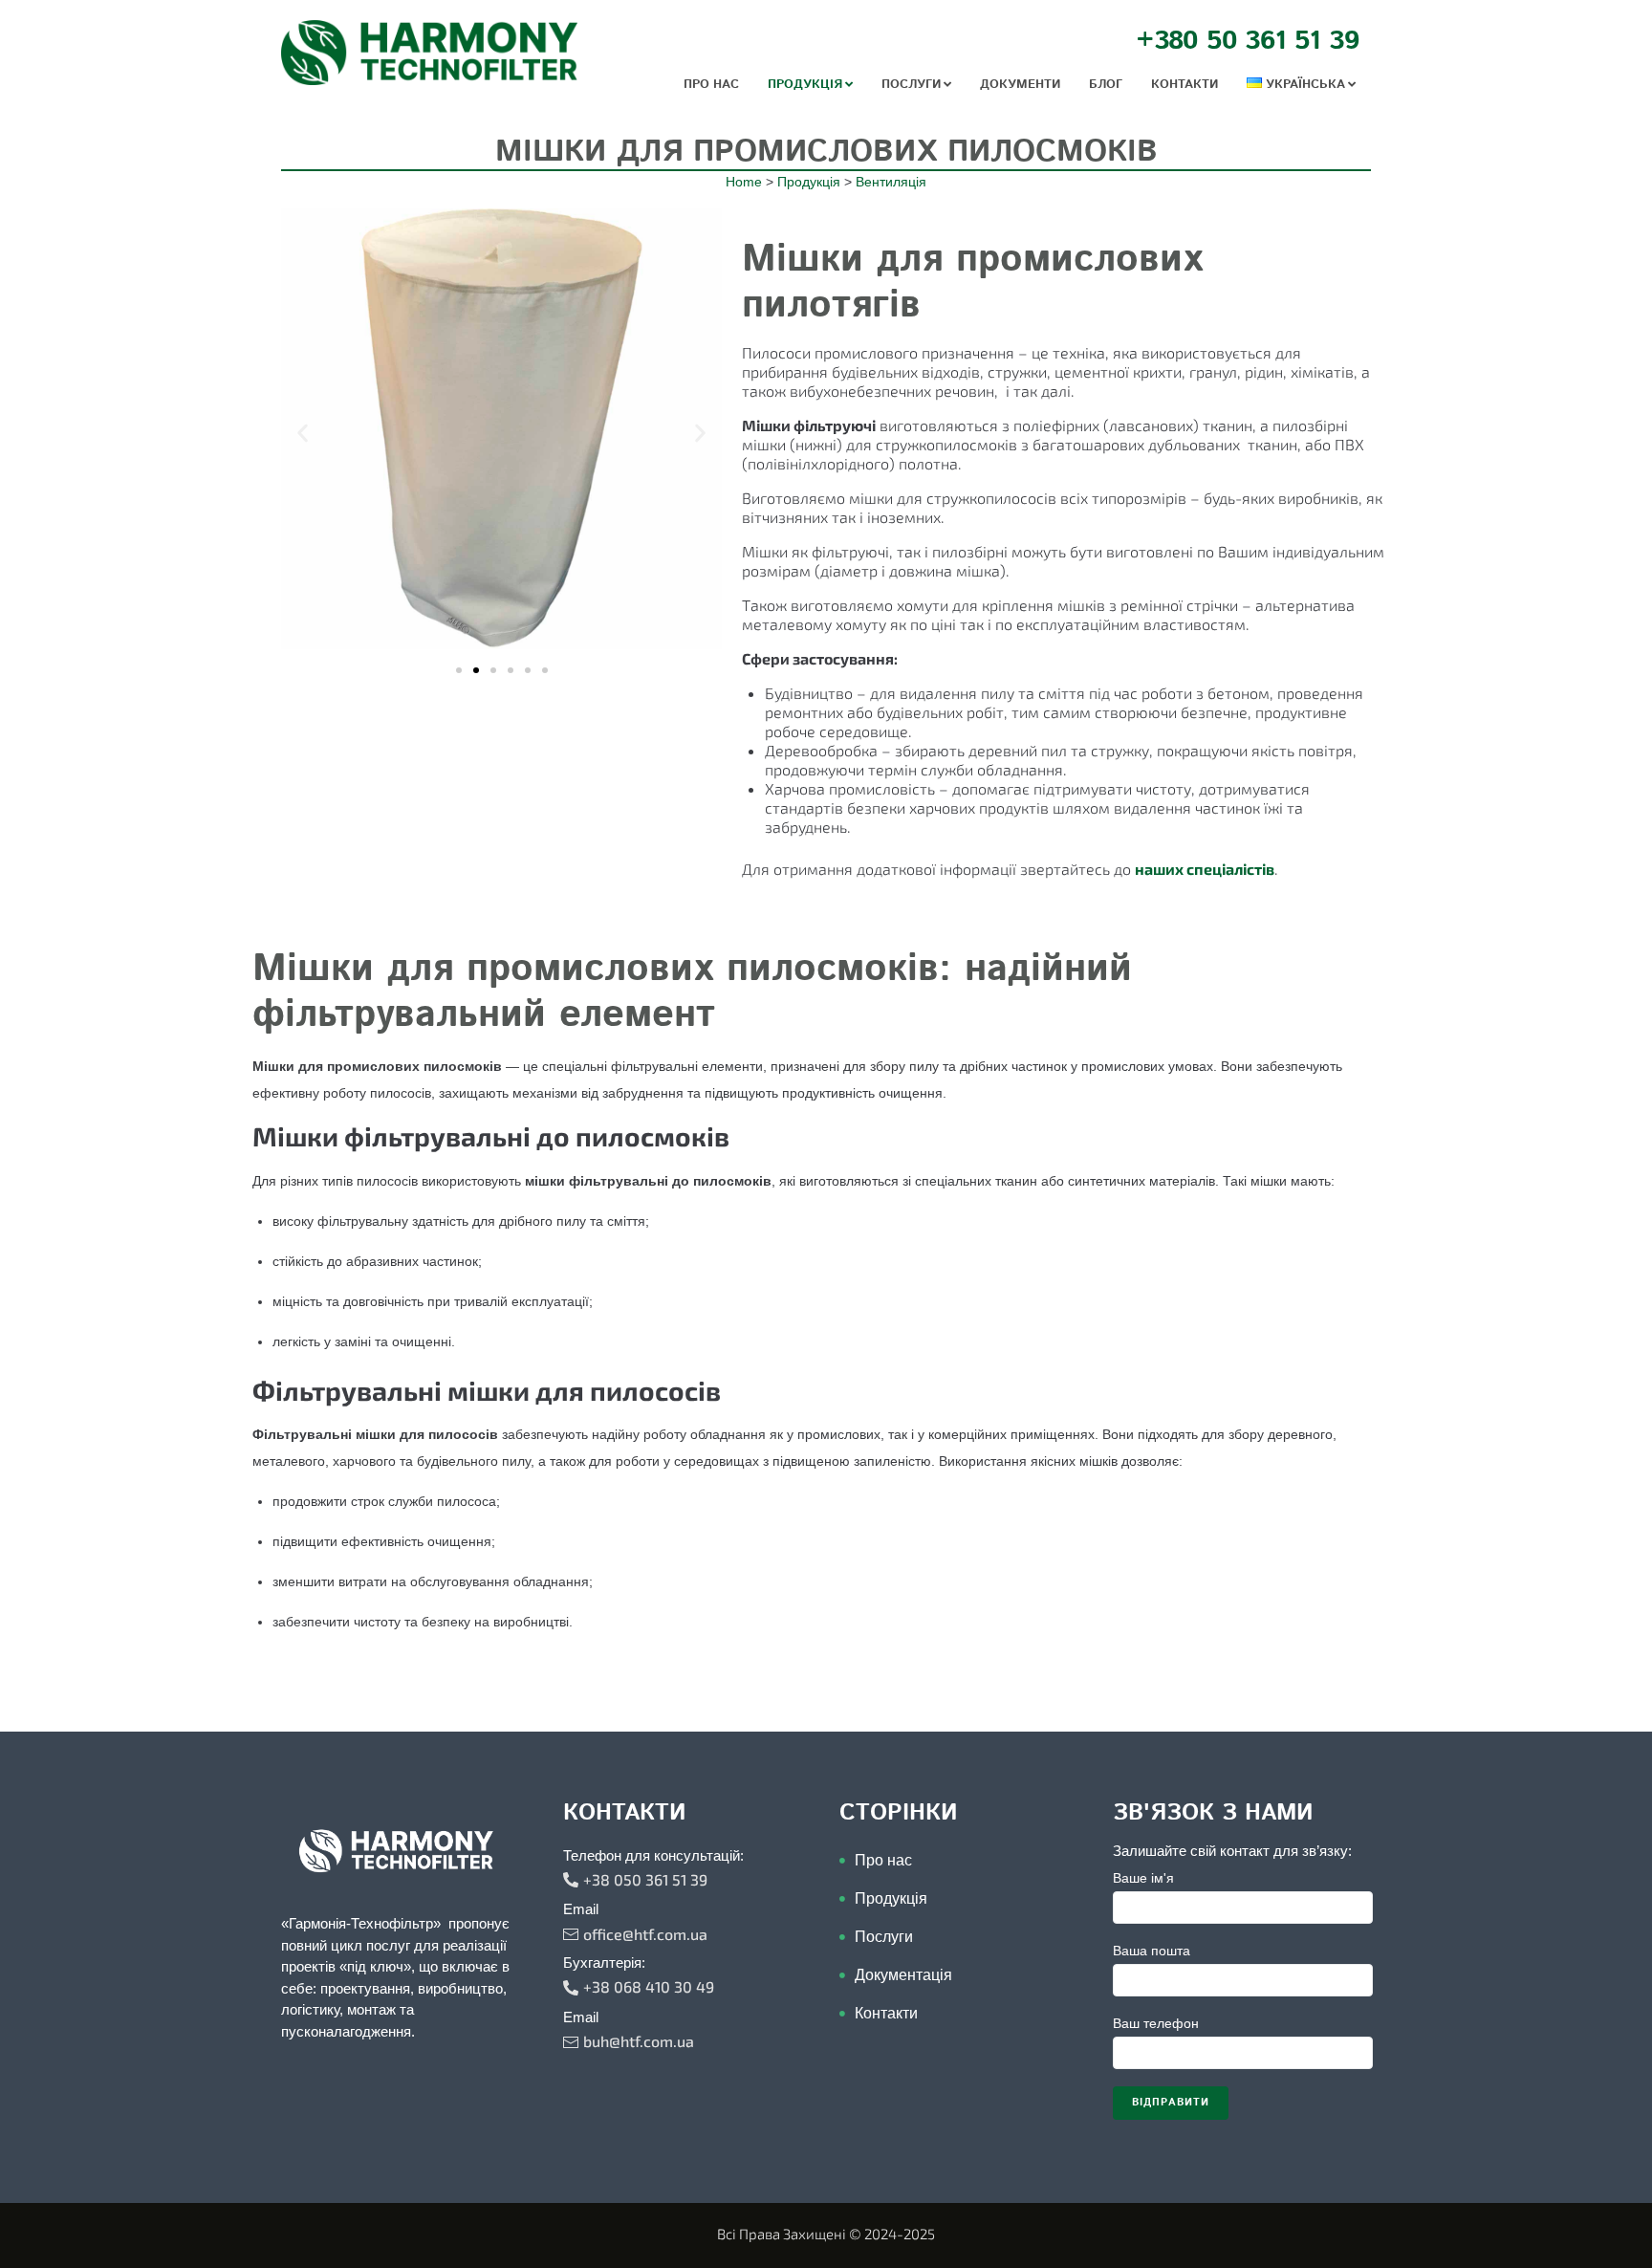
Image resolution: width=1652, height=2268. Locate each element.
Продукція (809, 182)
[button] (303, 434)
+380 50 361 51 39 (1248, 41)
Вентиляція (891, 182)
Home (744, 182)
